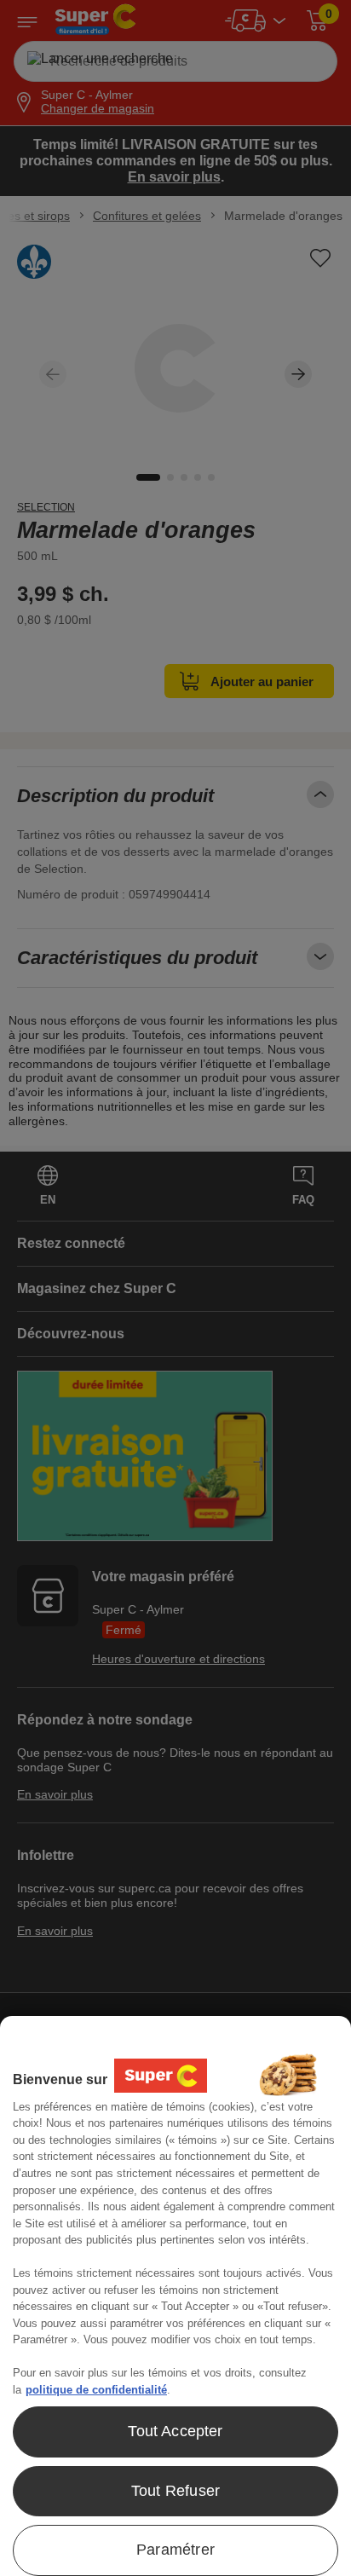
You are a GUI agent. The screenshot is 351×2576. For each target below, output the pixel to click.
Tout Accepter (175, 2431)
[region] (175, 2296)
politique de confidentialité (96, 2390)
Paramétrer (175, 2550)
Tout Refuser (175, 2491)
